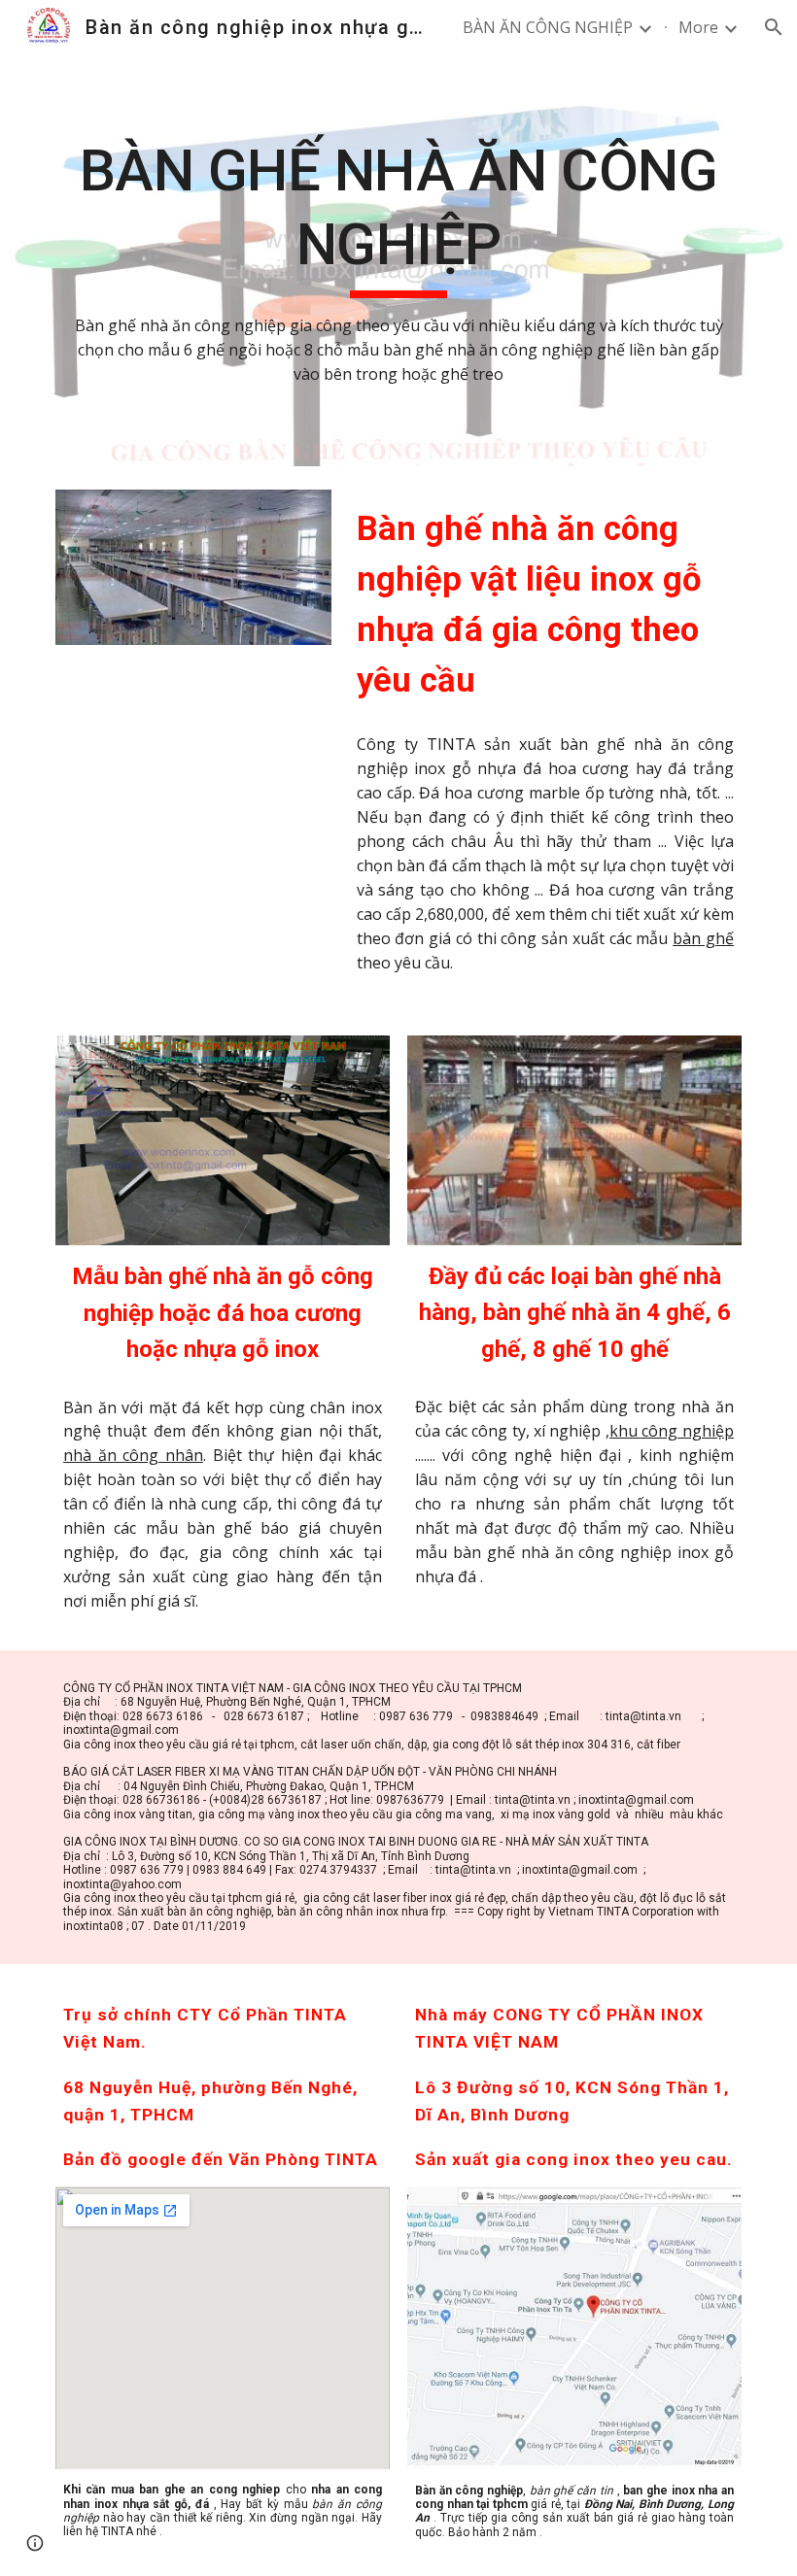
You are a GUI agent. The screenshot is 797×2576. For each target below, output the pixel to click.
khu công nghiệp (672, 1431)
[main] (398, 260)
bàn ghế (703, 938)
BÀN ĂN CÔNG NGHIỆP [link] (548, 27)
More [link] (698, 27)
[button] (774, 27)
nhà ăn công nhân (133, 1455)
